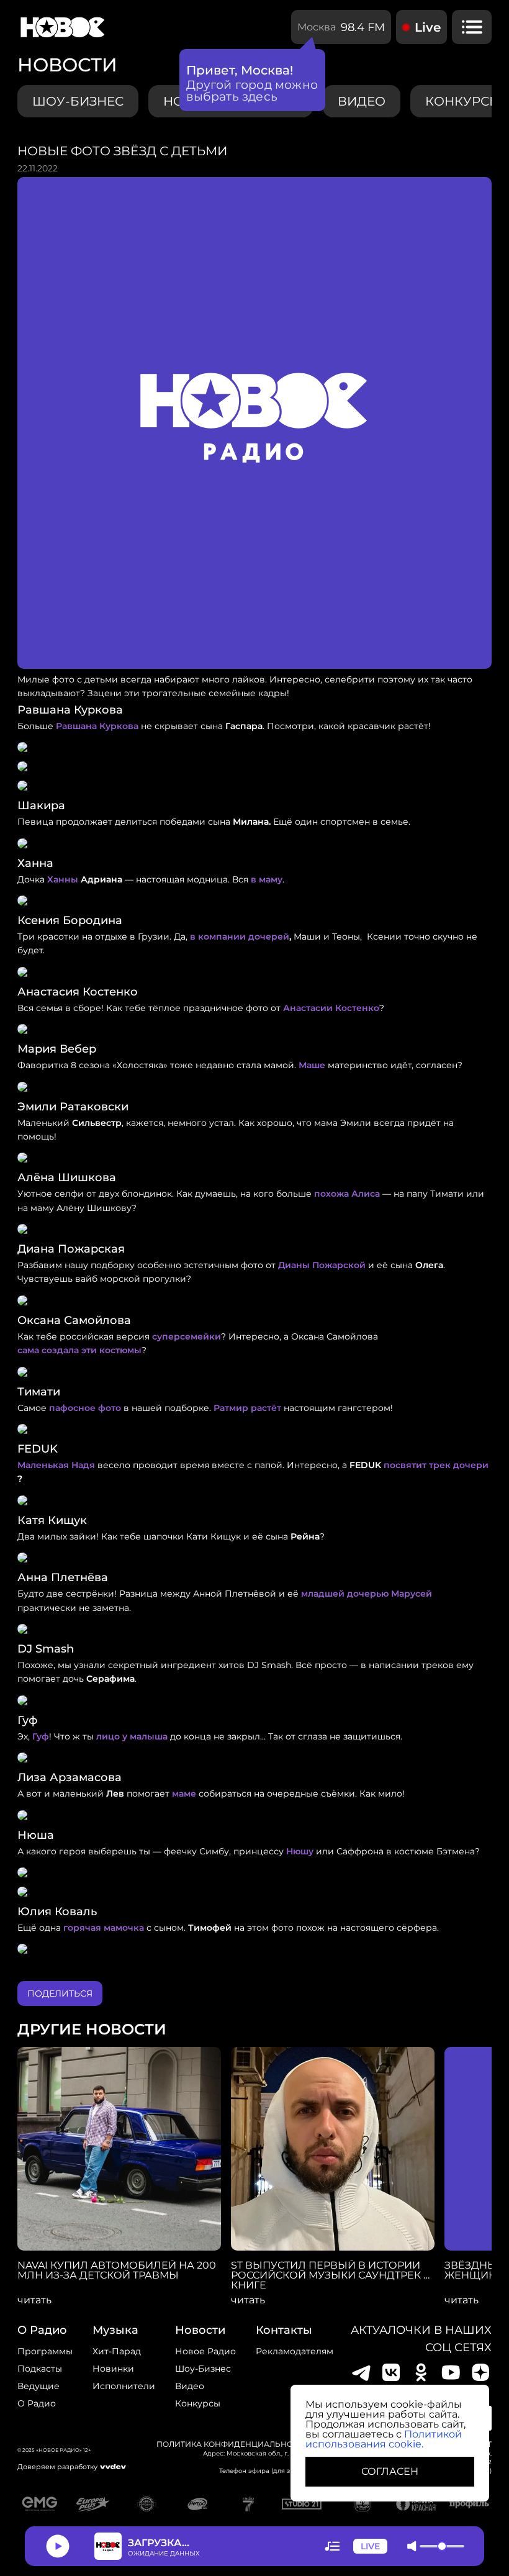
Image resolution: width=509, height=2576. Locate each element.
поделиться (60, 1993)
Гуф (41, 1736)
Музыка (115, 2330)
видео (362, 101)
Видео (190, 2386)
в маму (267, 879)
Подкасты (40, 2369)
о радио (42, 2330)
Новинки (113, 2369)
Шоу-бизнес (78, 101)
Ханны (63, 879)
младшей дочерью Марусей (367, 1594)
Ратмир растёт (247, 1408)
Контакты (284, 2330)
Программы (45, 2351)
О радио (37, 2403)
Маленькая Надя (56, 1465)
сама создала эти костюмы (79, 1350)
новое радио (205, 2351)
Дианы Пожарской (322, 1265)
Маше (312, 1065)
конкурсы (198, 2403)
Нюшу (300, 1851)
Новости (200, 2330)
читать (34, 2300)
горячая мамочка (104, 1928)
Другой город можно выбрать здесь (252, 91)
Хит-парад (117, 2351)
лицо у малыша (132, 1736)
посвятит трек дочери (436, 1465)
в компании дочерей (240, 937)
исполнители (124, 2386)
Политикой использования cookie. (384, 2439)
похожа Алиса (347, 1194)
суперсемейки (187, 1336)
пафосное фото (85, 1408)
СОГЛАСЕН (390, 2471)
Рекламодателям (295, 2351)
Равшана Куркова (97, 726)
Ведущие (38, 2386)
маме (184, 1794)
